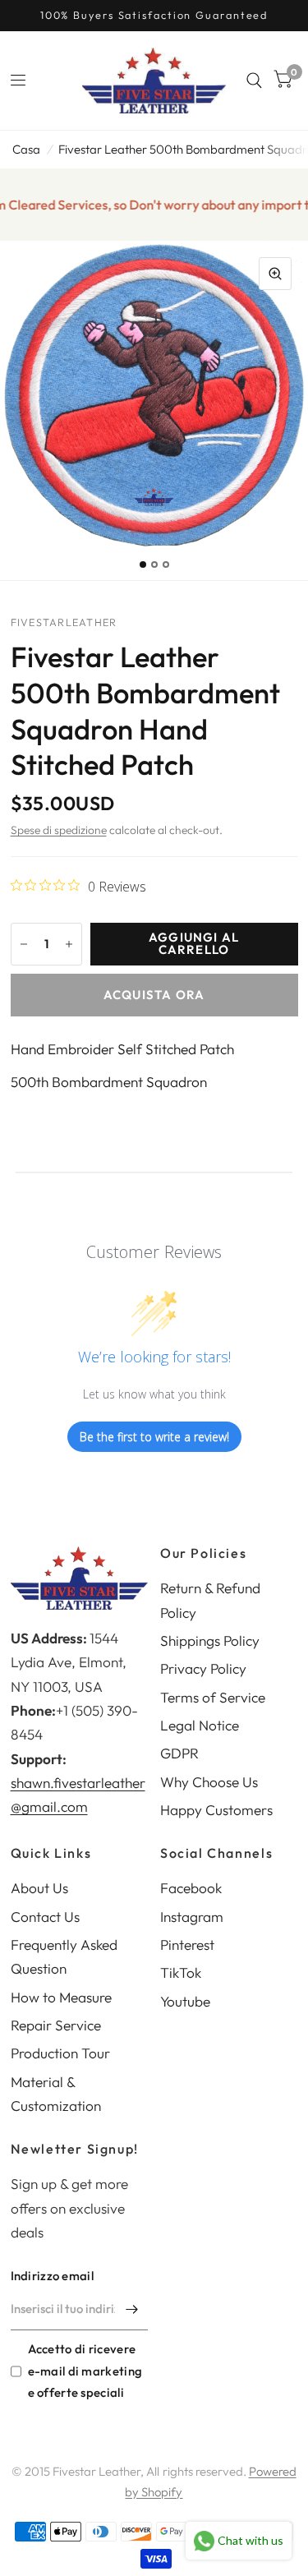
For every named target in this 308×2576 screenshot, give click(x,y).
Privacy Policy (203, 1668)
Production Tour (60, 2053)
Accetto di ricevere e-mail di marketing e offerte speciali (85, 2370)
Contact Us (45, 1917)
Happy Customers (216, 1810)
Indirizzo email (53, 2276)
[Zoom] (275, 274)
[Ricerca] (254, 81)
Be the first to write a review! (154, 1437)
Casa (26, 149)
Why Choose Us (209, 1782)
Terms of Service (213, 1697)
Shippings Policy (210, 1641)
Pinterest (187, 1945)
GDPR (179, 1753)
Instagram (192, 1917)
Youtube (185, 2001)
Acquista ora (154, 995)
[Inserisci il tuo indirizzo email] (131, 2309)
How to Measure (61, 1997)
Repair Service (56, 2025)
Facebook (191, 1888)
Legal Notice (200, 1725)
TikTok (181, 1972)
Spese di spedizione (59, 830)
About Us (39, 1888)
